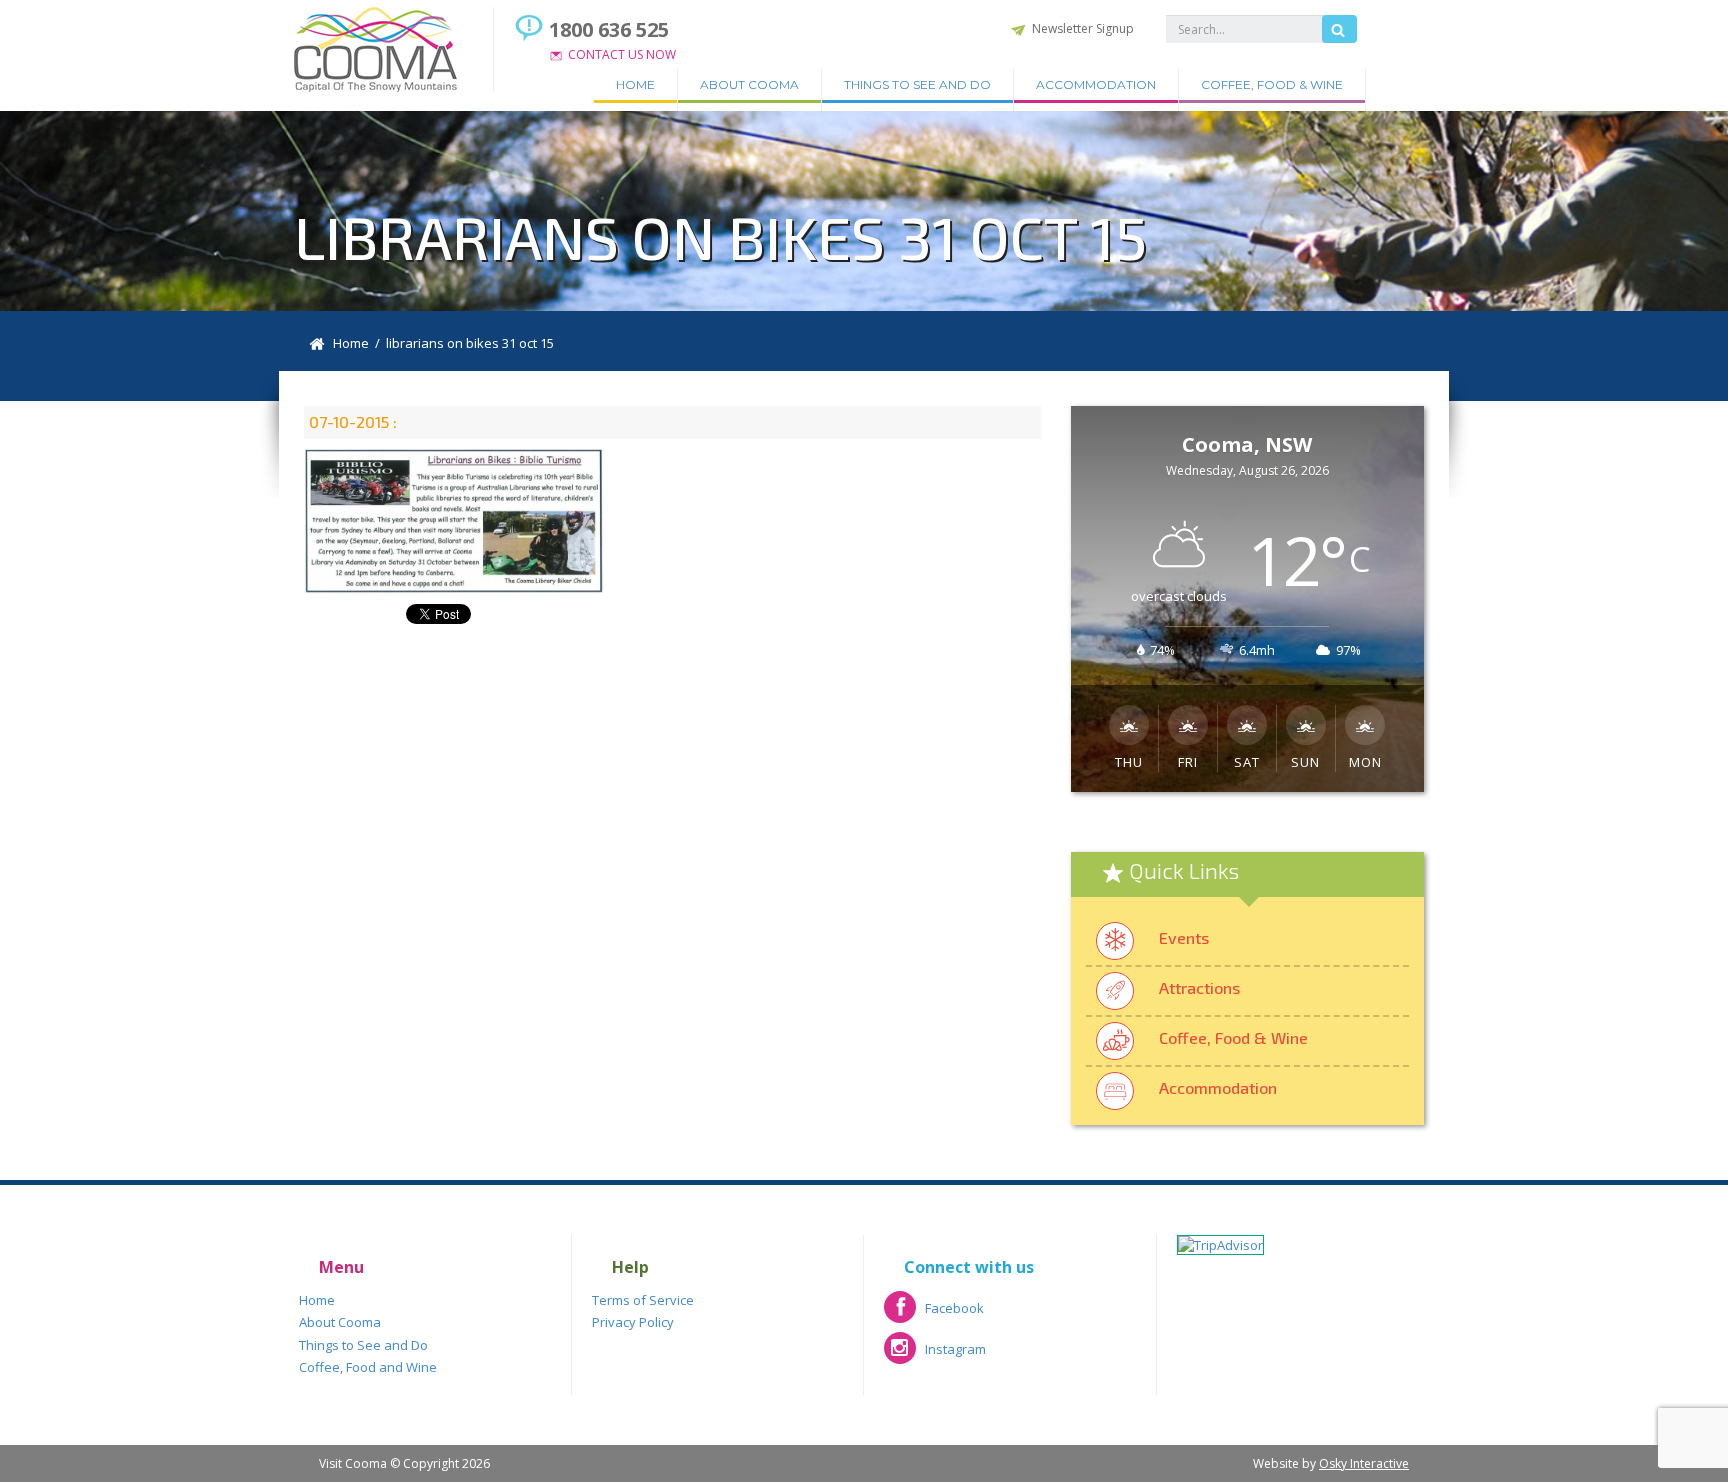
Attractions (1199, 987)
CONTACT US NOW (622, 54)
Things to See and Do (917, 84)
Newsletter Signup (1083, 28)
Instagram (935, 1355)
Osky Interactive (1364, 1463)
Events (1184, 937)
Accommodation (1096, 84)
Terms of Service (643, 1300)
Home (635, 84)
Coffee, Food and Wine (368, 1367)
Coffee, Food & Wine (1272, 84)
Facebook (934, 1314)
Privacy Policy (633, 1322)
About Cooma (749, 84)
